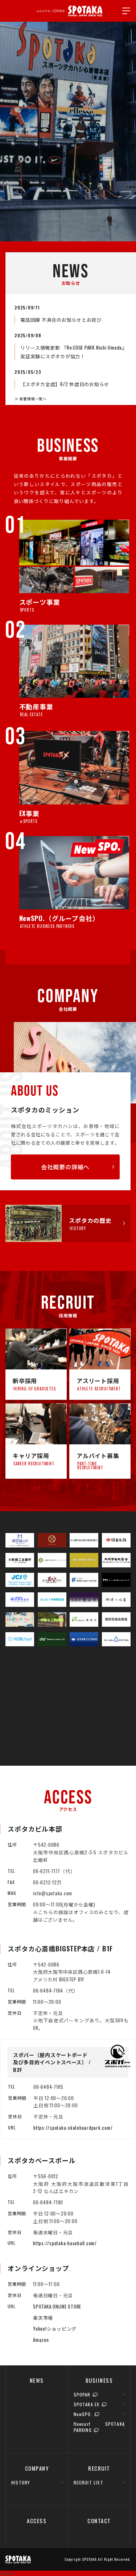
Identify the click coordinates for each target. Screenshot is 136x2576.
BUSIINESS (99, 2380)
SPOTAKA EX (87, 2404)
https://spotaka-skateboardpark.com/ (73, 2128)
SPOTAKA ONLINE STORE (57, 2306)
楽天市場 (43, 2318)
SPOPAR (82, 2395)
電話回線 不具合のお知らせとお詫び (61, 320)
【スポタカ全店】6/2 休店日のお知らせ (65, 384)
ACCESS (37, 2521)
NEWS (37, 2380)
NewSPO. (83, 2414)
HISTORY (20, 2482)
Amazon (41, 2340)
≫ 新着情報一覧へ (31, 399)
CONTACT (99, 2521)
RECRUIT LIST (88, 2482)
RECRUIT (99, 2468)
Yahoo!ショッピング (55, 2328)
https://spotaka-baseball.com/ (65, 2243)
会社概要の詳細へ (65, 1167)
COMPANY (37, 2468)
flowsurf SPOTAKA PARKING (99, 2427)
